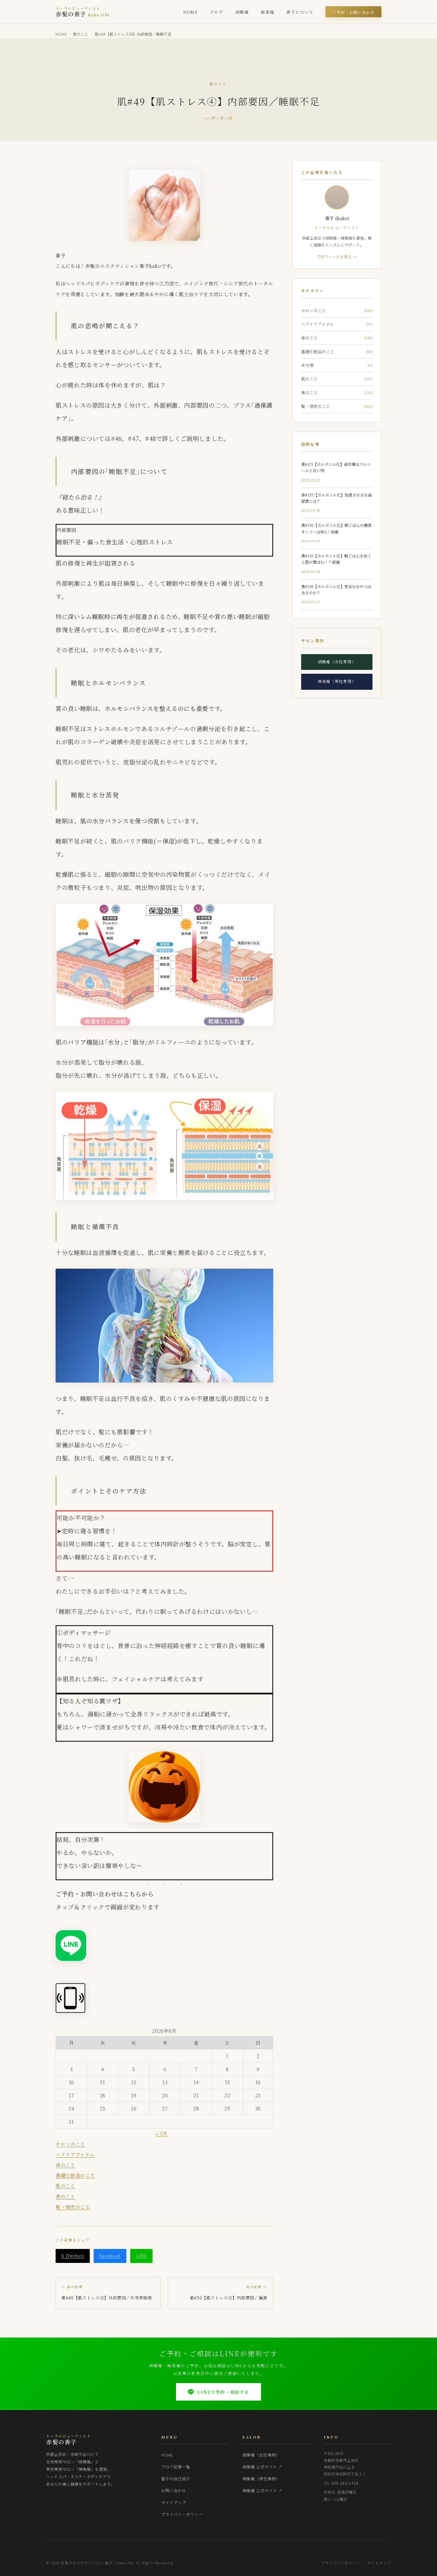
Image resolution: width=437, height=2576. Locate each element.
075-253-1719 (345, 2483)
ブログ (216, 12)
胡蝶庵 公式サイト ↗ (262, 2467)
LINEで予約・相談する (223, 2392)
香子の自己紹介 (176, 2479)
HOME (191, 12)
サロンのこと (70, 2144)
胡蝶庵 (242, 12)
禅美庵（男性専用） (337, 681)
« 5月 (162, 2134)
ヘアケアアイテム (75, 2155)
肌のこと (81, 34)
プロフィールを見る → (337, 256)
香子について (300, 12)
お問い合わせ (174, 2491)
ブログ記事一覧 (176, 2467)
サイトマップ (174, 2502)
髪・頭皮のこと (73, 2207)
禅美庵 (268, 12)
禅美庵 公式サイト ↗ (262, 2491)
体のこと (66, 2165)
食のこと (66, 2196)
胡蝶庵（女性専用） (337, 662)
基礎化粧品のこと (75, 2175)
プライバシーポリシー (182, 2514)
